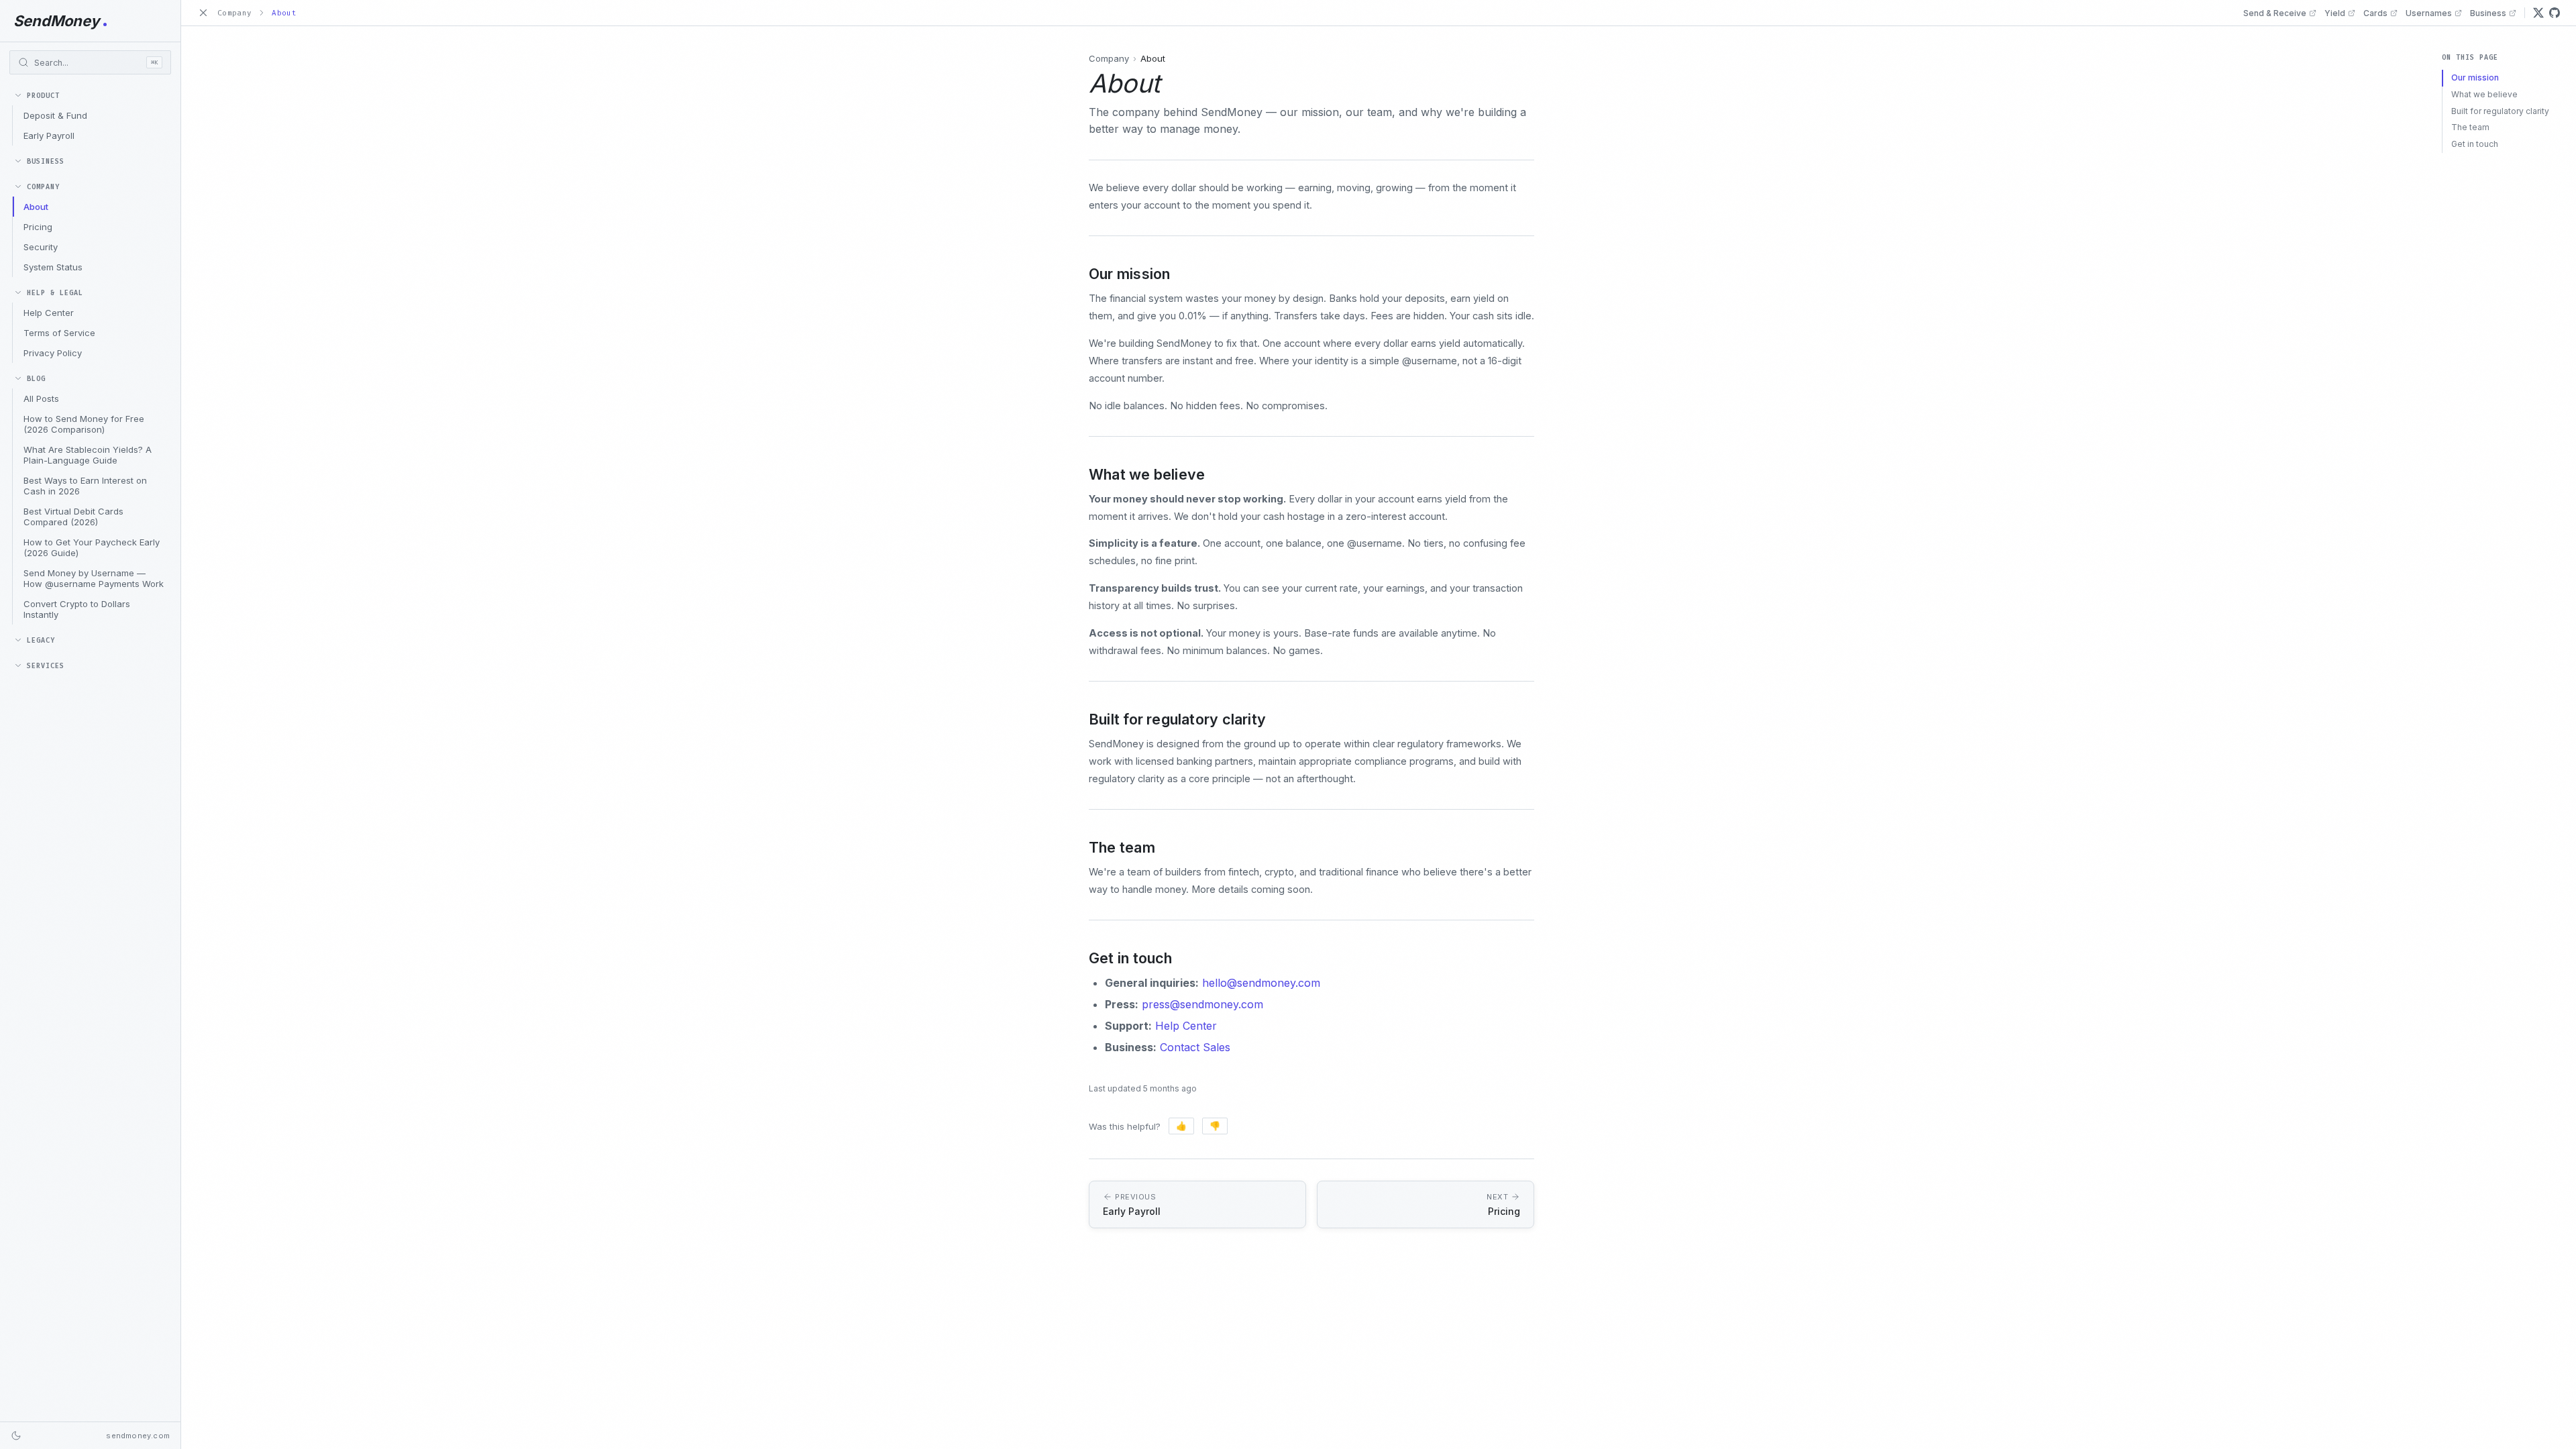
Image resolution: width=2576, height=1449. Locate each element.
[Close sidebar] (203, 13)
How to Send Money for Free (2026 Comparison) (84, 424)
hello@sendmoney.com (1261, 983)
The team (2470, 127)
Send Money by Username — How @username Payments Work (94, 578)
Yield (2335, 13)
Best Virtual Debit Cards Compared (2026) (73, 517)
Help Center (49, 313)
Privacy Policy (53, 353)
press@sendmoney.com (1202, 1004)
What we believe (2484, 94)
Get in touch (2475, 144)
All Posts (41, 398)
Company (43, 187)
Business (46, 161)
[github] (2555, 13)
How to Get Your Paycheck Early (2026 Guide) (92, 547)
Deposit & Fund (55, 115)
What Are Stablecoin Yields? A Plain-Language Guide (88, 455)
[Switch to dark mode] (16, 1436)
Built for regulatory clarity (2500, 111)
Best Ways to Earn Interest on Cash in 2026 (85, 486)
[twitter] (2538, 13)
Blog (36, 379)
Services (46, 666)
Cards (2375, 13)
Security (41, 247)
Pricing (38, 227)
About (36, 207)
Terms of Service (59, 333)
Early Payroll (49, 136)
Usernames (2429, 13)
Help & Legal (55, 293)
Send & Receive (2275, 13)
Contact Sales (1195, 1047)
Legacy (41, 640)
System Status (53, 267)
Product (43, 96)
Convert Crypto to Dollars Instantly (77, 609)
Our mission (2475, 77)
